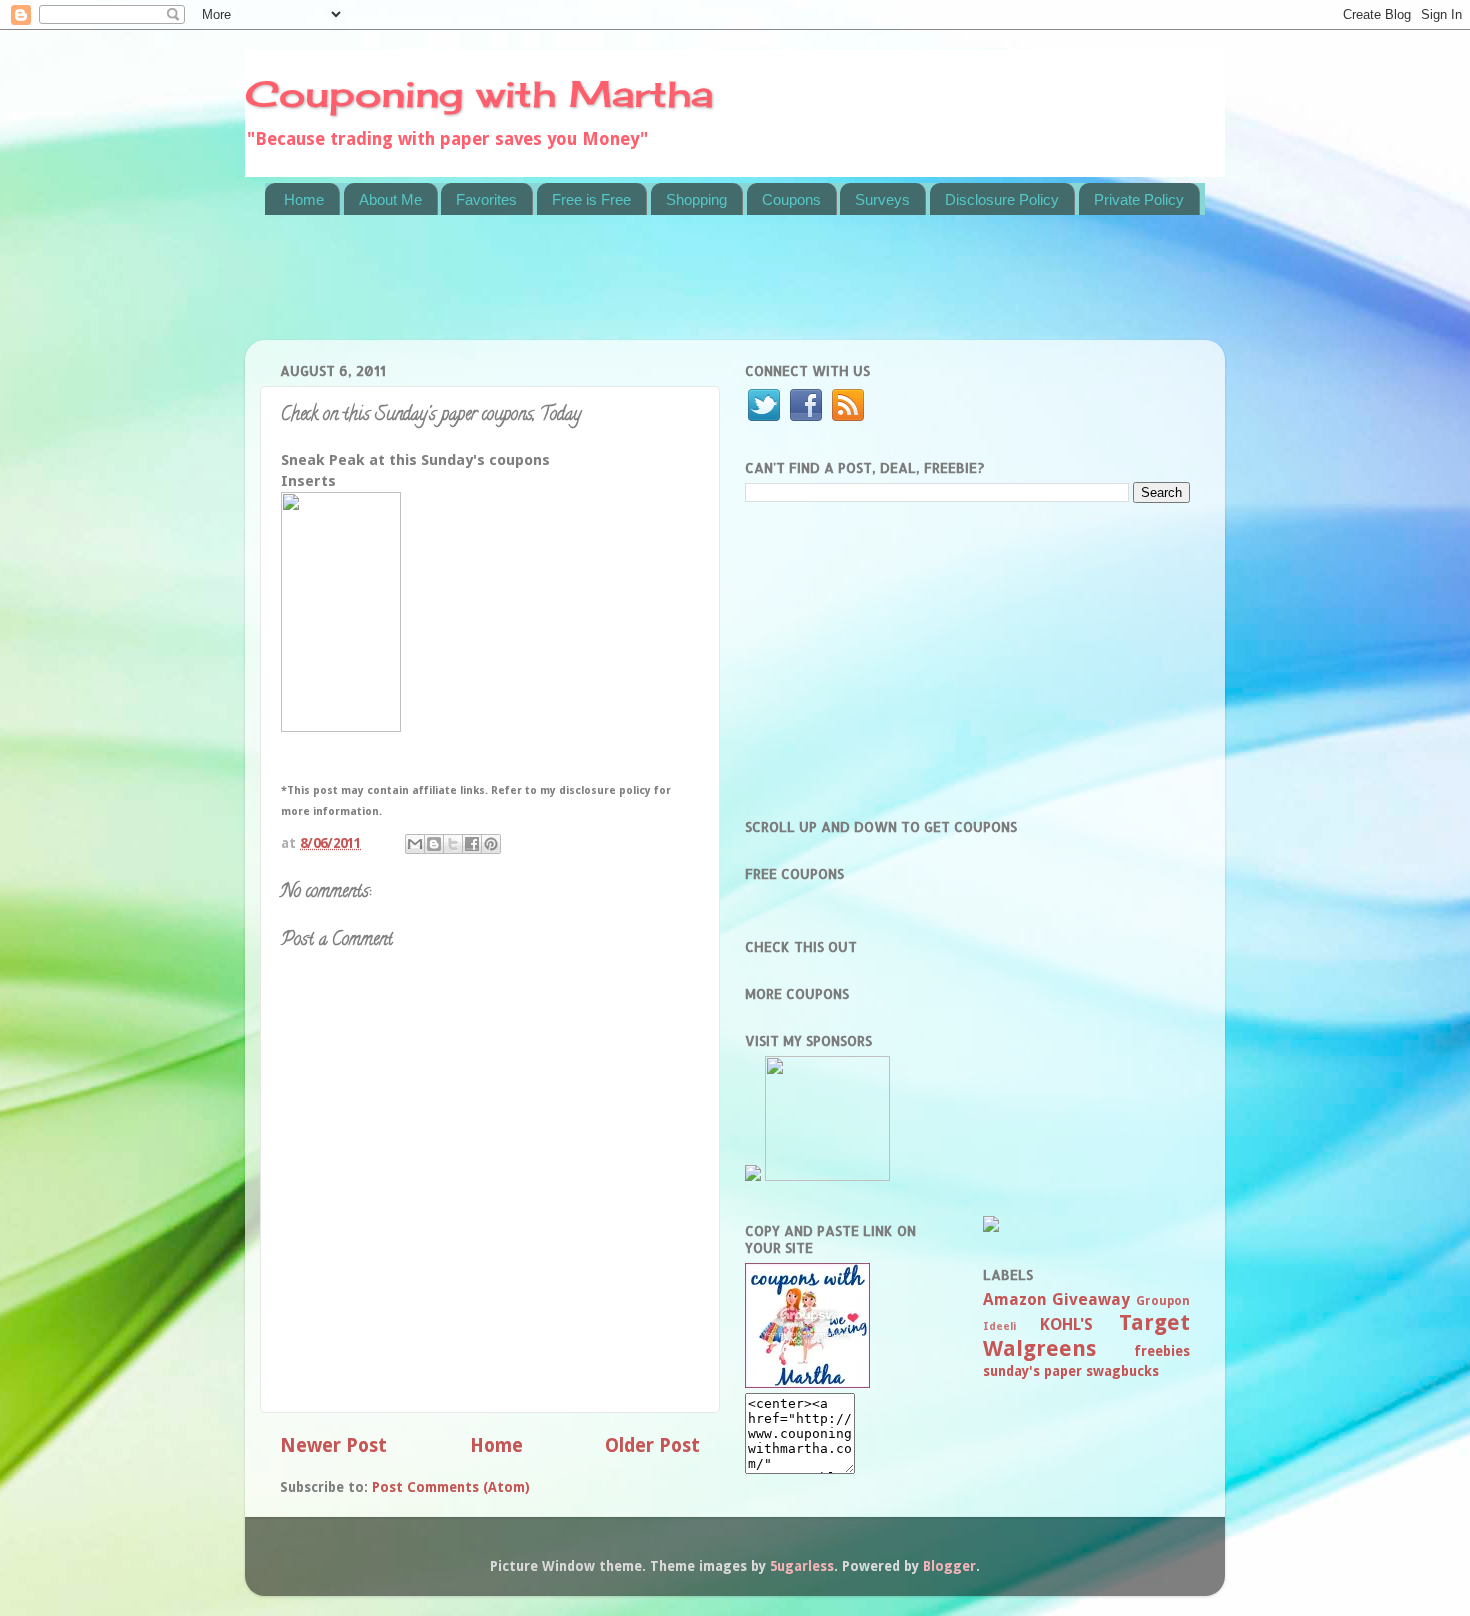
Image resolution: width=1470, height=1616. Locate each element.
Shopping (696, 199)
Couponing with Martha (479, 94)
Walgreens (1039, 1348)
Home (304, 199)
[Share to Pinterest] (491, 844)
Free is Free (591, 199)
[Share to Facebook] (472, 844)
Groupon (1163, 1301)
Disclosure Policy (1002, 199)
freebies (1162, 1351)
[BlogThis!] (434, 844)
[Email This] (415, 844)
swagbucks (1122, 1371)
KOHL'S (1066, 1324)
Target (1154, 1322)
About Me (390, 199)
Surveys (882, 199)
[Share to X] (453, 844)
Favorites (486, 199)
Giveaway (1091, 1299)
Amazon (1015, 1299)
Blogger (949, 1566)
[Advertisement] (629, 290)
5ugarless (802, 1566)
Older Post (652, 1445)
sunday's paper (1032, 1371)
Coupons (791, 199)
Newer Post (333, 1445)
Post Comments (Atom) (451, 1487)
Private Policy (1139, 199)
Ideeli (999, 1326)
